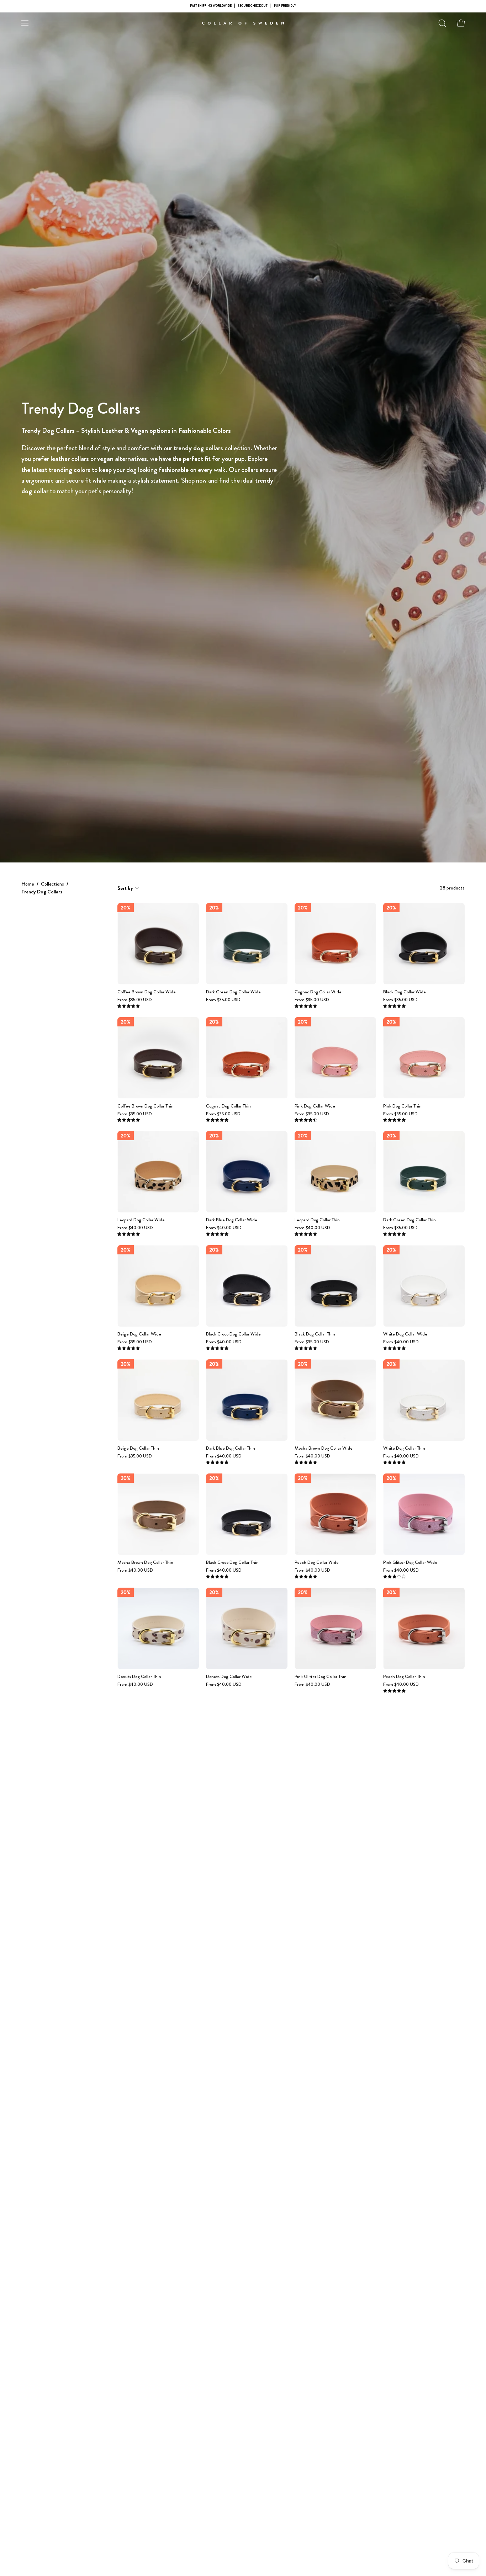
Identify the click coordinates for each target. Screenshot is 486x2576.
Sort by (125, 888)
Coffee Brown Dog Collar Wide (147, 992)
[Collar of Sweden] (243, 23)
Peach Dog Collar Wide (317, 1563)
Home (28, 884)
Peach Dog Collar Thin (404, 1677)
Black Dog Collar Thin (315, 1334)
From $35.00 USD (135, 1000)
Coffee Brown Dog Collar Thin (146, 1106)
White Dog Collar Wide (405, 1334)
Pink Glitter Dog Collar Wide (410, 1563)
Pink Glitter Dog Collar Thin (321, 1677)
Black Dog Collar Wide (405, 992)
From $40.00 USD (135, 1228)
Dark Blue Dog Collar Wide (232, 1220)
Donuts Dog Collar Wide (229, 1677)
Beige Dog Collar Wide (139, 1334)
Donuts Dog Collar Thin (139, 1677)
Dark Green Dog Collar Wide (233, 992)
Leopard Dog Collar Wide (141, 1220)
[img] (129, 1006)
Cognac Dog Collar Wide (318, 992)
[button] (442, 23)
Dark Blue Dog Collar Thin (231, 1448)
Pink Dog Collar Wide (315, 1106)
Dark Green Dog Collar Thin (410, 1220)
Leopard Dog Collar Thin (317, 1220)
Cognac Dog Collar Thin (228, 1106)
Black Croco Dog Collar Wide (233, 1334)
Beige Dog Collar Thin (138, 1448)
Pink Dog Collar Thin (402, 1106)
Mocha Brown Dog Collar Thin (145, 1563)
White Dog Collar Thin (404, 1448)
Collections (52, 884)
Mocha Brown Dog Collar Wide (324, 1448)
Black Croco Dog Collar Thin (232, 1563)
